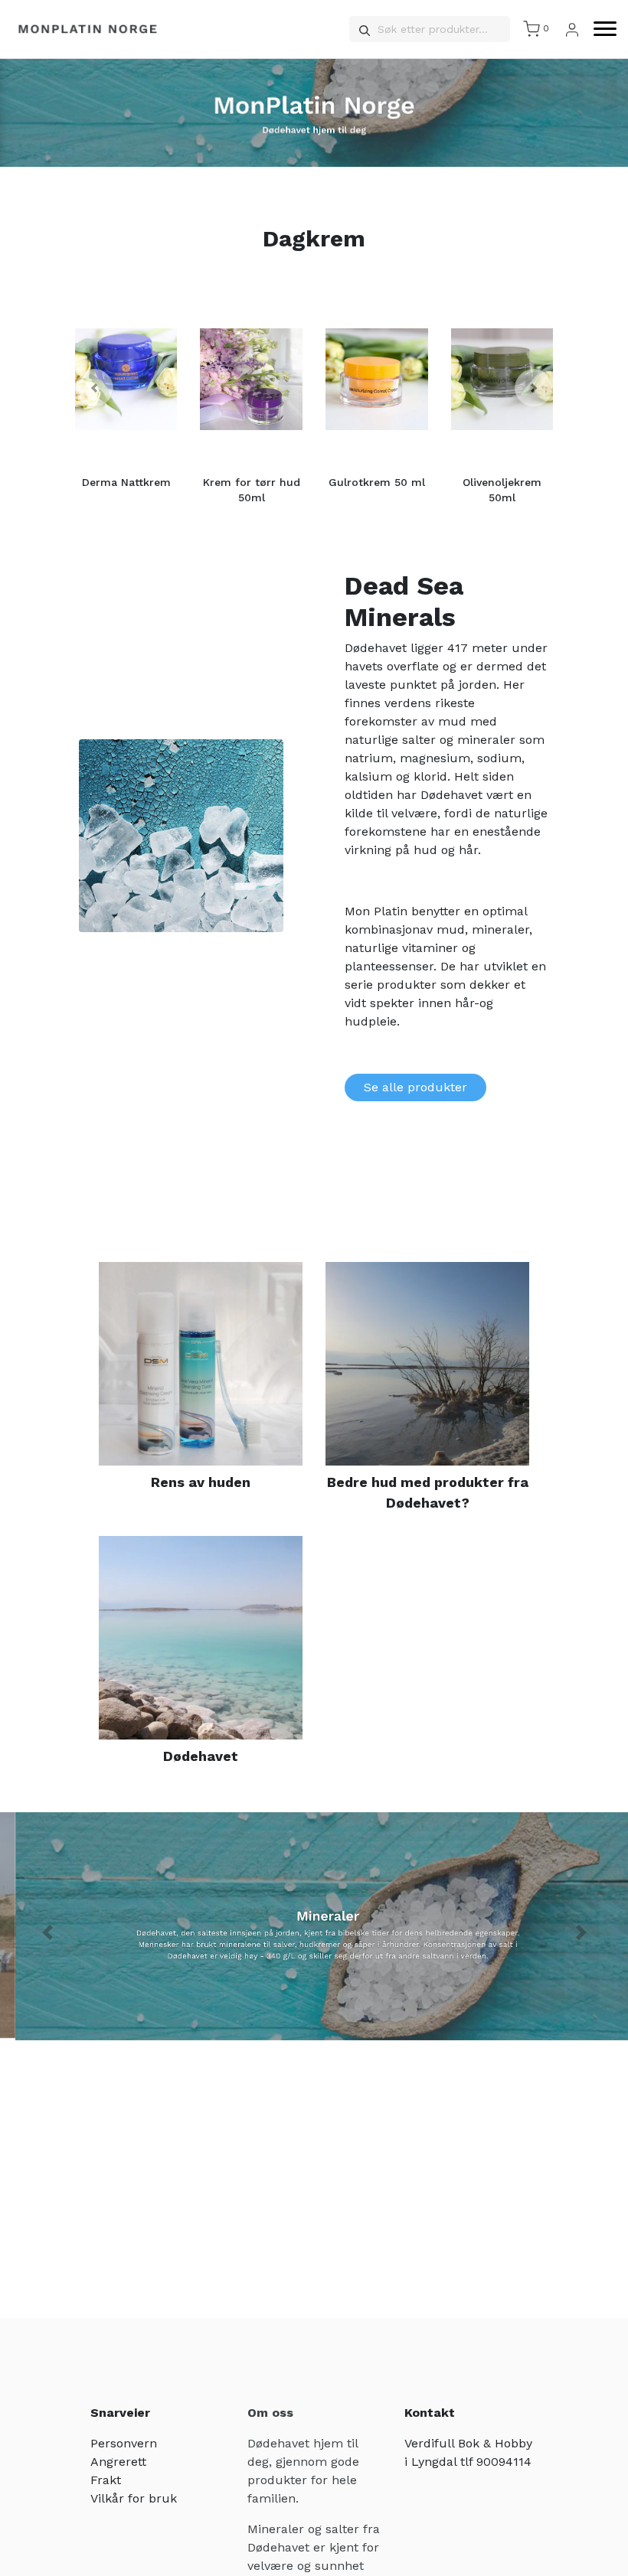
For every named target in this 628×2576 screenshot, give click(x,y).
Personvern (124, 2443)
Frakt (106, 2480)
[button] (94, 388)
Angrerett (118, 2462)
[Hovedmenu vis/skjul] (599, 29)
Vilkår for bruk (134, 2498)
